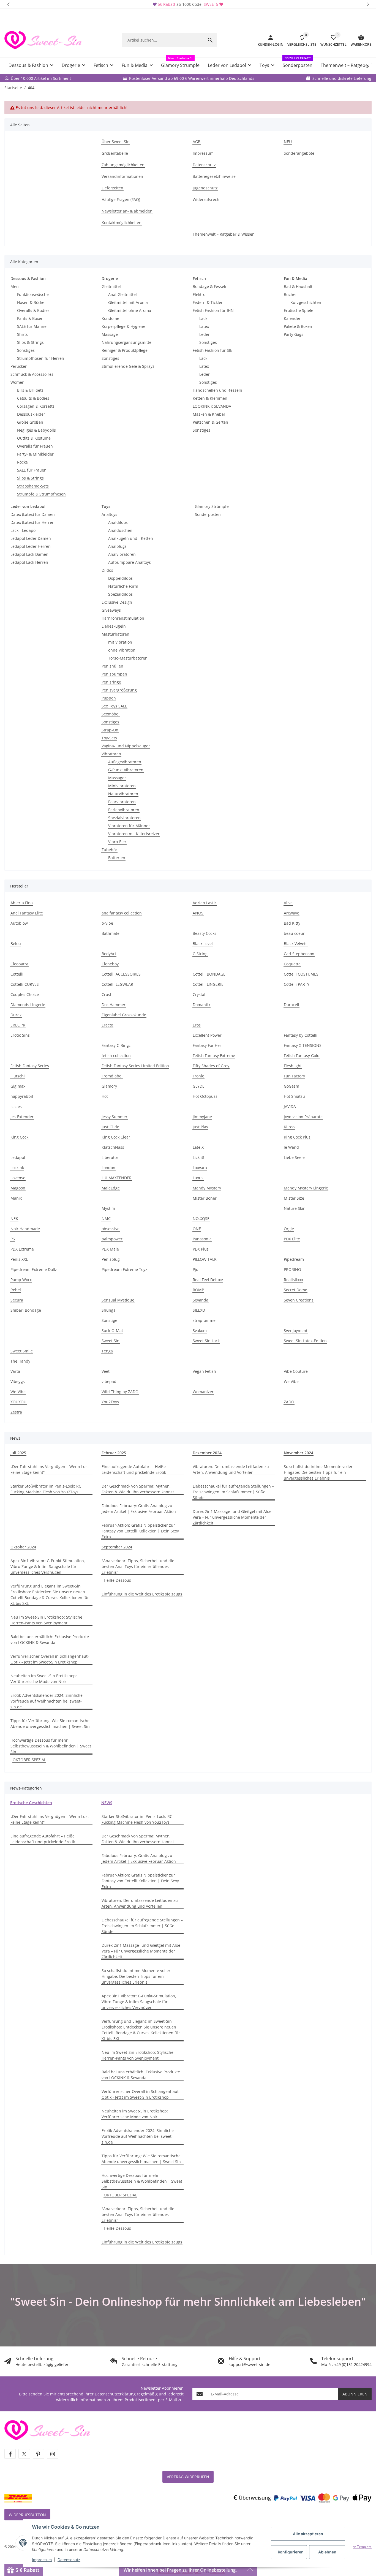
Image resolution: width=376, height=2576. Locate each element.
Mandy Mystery (207, 1188)
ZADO (289, 1402)
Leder (205, 334)
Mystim (108, 1208)
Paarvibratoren (122, 802)
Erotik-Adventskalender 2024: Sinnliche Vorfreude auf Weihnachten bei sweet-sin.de (47, 1701)
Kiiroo (289, 1127)
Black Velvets (296, 943)
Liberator (110, 1157)
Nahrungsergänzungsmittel (127, 342)
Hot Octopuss (205, 1096)
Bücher (290, 294)
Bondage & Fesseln (210, 286)
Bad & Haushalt (298, 286)
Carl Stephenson (299, 954)
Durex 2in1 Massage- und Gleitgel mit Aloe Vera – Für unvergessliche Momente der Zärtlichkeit (232, 1517)
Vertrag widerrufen (188, 2477)
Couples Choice (25, 994)
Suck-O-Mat (112, 1331)
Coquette (292, 964)
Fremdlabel (112, 1076)
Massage (110, 334)
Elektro (199, 294)
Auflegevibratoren (125, 762)
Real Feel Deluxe (208, 1280)
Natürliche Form (123, 586)
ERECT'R (18, 1025)
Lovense (18, 1178)
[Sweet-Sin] (47, 2430)
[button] (8, 4)
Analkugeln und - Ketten (131, 538)
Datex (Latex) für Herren (32, 522)
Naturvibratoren (123, 794)
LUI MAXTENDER (117, 1178)
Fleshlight (293, 1066)
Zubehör (109, 850)
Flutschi (18, 1076)
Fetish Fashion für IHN (213, 310)
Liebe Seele (294, 1157)
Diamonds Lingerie (28, 1005)
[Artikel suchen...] (210, 40)
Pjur (196, 1269)
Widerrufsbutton (27, 2515)
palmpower (112, 1239)
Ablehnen (327, 2552)
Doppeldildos (120, 578)
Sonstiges (26, 350)
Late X (198, 1147)
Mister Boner (205, 1198)
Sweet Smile (22, 1351)
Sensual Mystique (118, 1300)
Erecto (107, 1025)
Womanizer (203, 1392)
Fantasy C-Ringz (116, 1045)
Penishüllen (112, 666)
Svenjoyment (296, 1331)
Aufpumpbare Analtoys (130, 562)
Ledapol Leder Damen (31, 538)
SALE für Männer (33, 326)
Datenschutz (69, 2560)
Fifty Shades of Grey (211, 1066)
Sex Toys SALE (114, 706)
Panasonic (202, 1239)
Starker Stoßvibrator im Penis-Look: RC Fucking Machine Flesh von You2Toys (46, 1489)
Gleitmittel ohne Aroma (130, 310)
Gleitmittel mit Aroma (128, 302)
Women (17, 382)
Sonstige (109, 1320)
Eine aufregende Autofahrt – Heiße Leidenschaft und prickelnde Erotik (134, 1469)
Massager (117, 778)
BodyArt (109, 954)
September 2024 (117, 1547)
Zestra (16, 1412)
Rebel (16, 1290)
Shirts (22, 334)
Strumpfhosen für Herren (41, 358)
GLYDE (199, 1086)
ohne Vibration (122, 650)
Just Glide (110, 1127)
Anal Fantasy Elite (27, 913)
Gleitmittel (111, 286)
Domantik (201, 1005)
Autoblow (19, 923)
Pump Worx (21, 1280)
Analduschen (120, 530)
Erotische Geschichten (31, 1803)
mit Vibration (120, 642)
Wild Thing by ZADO (120, 1392)
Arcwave (291, 913)
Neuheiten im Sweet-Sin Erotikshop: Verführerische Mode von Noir (44, 1679)
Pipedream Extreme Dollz (34, 1269)
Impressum (42, 2560)
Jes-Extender (22, 1117)
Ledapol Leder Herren (31, 546)
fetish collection (116, 1056)
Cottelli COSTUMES (301, 974)
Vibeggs (18, 1381)
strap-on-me (204, 1320)
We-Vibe (18, 1392)
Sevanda (201, 1300)
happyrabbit (22, 1096)
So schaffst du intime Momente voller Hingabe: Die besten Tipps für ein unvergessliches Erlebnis (318, 1472)
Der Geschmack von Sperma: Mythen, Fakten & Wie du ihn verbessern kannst (138, 1489)
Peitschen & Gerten (210, 422)
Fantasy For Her (207, 1045)
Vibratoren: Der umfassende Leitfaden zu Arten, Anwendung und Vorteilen (231, 1469)
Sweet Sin (111, 1341)
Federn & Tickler (208, 302)
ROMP (198, 1290)
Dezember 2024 (207, 1453)
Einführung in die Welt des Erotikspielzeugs (142, 1594)
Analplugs (117, 546)
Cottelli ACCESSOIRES (121, 974)
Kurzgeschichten (306, 302)
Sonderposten (208, 514)
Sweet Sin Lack (206, 1341)
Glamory (109, 1086)
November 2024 (299, 1453)
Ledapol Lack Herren (29, 562)
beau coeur (294, 933)
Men (15, 286)
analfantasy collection (122, 913)
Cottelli (17, 974)
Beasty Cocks (205, 933)
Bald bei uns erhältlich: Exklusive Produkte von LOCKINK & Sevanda (50, 1640)
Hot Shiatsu (294, 1096)
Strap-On (110, 730)
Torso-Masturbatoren (128, 658)
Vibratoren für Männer (129, 826)
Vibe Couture (296, 1371)
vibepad (109, 1381)
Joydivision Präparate (303, 1117)
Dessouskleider (31, 414)
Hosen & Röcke (31, 302)
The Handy (20, 1361)
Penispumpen (114, 674)
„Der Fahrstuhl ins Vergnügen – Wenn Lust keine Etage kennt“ (50, 1469)
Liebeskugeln (114, 626)
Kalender (292, 318)
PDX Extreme (22, 1249)
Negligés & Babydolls (36, 430)
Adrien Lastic (205, 903)
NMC (106, 1218)
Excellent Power (207, 1035)
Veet (106, 1371)
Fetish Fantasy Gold (302, 1056)
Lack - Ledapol (24, 530)
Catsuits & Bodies (33, 398)
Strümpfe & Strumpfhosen (41, 494)
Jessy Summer (115, 1117)
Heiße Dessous (117, 1580)
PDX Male (110, 1249)
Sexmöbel (111, 714)
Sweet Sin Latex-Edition (305, 1341)
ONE (197, 1229)
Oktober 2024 (23, 1547)
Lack (203, 318)
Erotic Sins (20, 1035)
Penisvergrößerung (119, 690)
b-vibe (107, 923)
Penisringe (111, 682)
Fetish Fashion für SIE (212, 350)
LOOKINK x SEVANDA (212, 406)
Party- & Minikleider (35, 454)
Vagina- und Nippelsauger (126, 746)
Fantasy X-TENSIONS (303, 1045)
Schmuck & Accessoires (32, 374)
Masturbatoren (115, 634)
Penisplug (111, 1259)
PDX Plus (201, 1249)
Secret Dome (295, 1290)
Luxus (198, 1178)
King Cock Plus (297, 1137)
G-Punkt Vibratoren (126, 770)
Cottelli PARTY (297, 984)
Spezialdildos (120, 594)
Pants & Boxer (30, 318)
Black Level (203, 943)
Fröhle (198, 1076)
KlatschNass (113, 1147)
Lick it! (198, 1157)
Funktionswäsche (33, 294)
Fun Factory (294, 1076)
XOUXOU (18, 1402)
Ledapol (18, 1157)
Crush (107, 994)
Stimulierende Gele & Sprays (128, 366)
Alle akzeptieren (308, 2534)
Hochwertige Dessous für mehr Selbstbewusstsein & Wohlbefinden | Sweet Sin (51, 1746)
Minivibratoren (122, 786)
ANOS (198, 913)
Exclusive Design (117, 602)
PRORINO (292, 1269)
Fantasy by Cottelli (301, 1035)
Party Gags (294, 334)
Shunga (109, 1310)
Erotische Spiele (299, 310)
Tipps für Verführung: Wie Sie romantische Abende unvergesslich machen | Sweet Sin (51, 1723)
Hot (105, 1096)
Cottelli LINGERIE (208, 984)
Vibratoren (111, 754)
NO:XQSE (201, 1218)
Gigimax (18, 1086)
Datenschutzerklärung (115, 2394)
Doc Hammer (114, 1005)
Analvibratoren (122, 554)
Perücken (19, 366)
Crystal (199, 994)
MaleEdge (111, 1188)
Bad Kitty (292, 923)
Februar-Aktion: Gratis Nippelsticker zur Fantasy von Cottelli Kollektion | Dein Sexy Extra (140, 1531)
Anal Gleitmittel (122, 294)
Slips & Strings (30, 342)
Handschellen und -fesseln (217, 390)
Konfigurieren (291, 2552)
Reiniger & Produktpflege (125, 350)
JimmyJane (202, 1117)
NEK (14, 1218)
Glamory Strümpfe (212, 506)
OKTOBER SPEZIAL (29, 1760)
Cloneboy (110, 964)
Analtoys (109, 514)
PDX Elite (292, 1239)
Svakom (200, 1331)
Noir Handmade (25, 1229)
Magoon (18, 1188)
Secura (17, 1300)
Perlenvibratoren (124, 810)
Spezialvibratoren (124, 818)
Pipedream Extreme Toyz (124, 1269)
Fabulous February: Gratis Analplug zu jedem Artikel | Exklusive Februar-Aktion (139, 1508)
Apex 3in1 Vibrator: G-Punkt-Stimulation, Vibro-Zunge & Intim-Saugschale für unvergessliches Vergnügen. (48, 1566)
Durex (16, 1015)
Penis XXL (19, 1259)
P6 (13, 1239)
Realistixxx (293, 1280)
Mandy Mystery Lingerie (306, 1188)
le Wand (291, 1147)
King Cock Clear (116, 1137)
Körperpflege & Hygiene (123, 326)
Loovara (200, 1168)
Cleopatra (19, 964)
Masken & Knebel (209, 414)
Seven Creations (299, 1300)
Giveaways (111, 610)
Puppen (109, 698)
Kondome (110, 318)
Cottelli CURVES (25, 984)
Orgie (289, 1229)
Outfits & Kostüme (34, 438)
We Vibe (291, 1381)
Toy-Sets (109, 738)
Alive (288, 903)
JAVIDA (290, 1106)
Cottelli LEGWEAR (117, 984)
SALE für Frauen (32, 470)
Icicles (16, 1106)
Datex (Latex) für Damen (33, 514)
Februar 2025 (114, 1453)
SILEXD (199, 1310)
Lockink (17, 1168)
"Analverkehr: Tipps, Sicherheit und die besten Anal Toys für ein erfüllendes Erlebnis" (138, 1566)
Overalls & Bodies (33, 310)
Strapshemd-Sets (33, 486)
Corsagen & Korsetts (36, 406)
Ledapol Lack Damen (29, 554)
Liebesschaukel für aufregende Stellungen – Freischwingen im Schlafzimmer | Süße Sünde (233, 1492)
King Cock (19, 1137)
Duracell (291, 1005)
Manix (16, 1198)
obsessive (111, 1229)
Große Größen (30, 422)
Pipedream (294, 1259)
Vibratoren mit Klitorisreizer (134, 834)
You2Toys (110, 1402)
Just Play (200, 1127)
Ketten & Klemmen (210, 398)
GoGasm (291, 1086)
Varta (15, 1371)
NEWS (107, 1803)
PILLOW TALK (205, 1259)
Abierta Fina (22, 903)
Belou (16, 943)
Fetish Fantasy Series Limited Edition (135, 1066)
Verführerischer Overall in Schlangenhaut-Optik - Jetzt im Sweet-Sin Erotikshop (50, 1659)
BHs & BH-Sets (30, 390)
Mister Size (294, 1198)
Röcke (22, 462)
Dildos (107, 570)
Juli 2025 (18, 1453)
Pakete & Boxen (298, 326)
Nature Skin (295, 1208)
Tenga (107, 1351)
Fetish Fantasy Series (30, 1066)
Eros (197, 1025)
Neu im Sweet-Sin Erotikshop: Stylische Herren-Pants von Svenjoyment (46, 1620)
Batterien (117, 858)
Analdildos (118, 522)
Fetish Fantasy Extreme (214, 1056)
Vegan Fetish (204, 1371)
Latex (204, 326)
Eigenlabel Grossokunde (124, 1015)
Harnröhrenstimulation (123, 618)
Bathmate (111, 933)
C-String (200, 954)
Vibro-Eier (117, 842)
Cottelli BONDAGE (209, 974)
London (108, 1168)
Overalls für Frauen (35, 446)
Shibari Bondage (26, 1310)
